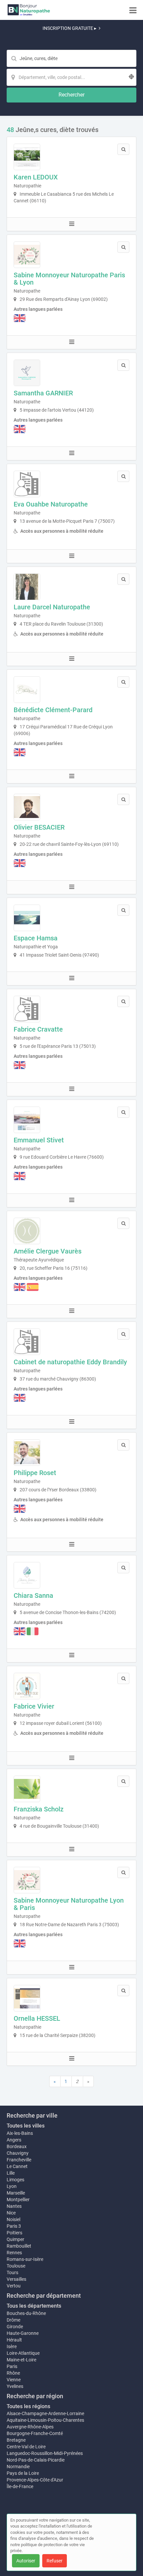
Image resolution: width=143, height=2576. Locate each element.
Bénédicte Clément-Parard (53, 710)
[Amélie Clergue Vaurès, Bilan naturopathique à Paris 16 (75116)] (27, 1231)
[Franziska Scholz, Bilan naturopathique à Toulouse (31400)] (27, 1789)
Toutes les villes (26, 2126)
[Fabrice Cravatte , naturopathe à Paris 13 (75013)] (27, 1009)
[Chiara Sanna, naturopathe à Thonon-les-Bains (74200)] (27, 1575)
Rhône (13, 2373)
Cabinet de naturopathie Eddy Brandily (70, 1362)
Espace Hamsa (36, 938)
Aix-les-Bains (20, 2133)
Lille (11, 2173)
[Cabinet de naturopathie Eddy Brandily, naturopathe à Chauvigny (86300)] (27, 1342)
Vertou (14, 2286)
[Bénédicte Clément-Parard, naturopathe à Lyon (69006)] (27, 690)
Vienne (14, 2380)
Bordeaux (17, 2146)
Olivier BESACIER (39, 827)
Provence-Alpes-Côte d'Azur (35, 2480)
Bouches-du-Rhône (26, 2313)
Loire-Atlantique (23, 2353)
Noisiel (13, 2219)
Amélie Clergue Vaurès (48, 1251)
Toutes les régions (28, 2406)
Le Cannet (17, 2166)
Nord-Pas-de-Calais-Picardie (36, 2460)
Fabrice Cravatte (38, 1029)
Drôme (13, 2320)
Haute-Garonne (23, 2333)
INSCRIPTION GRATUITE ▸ (70, 28)
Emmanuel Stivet (39, 1140)
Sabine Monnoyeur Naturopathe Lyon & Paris (69, 1904)
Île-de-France (20, 2486)
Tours (12, 2272)
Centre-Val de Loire (26, 2447)
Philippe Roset (35, 1473)
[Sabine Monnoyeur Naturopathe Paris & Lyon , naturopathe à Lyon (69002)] (27, 255)
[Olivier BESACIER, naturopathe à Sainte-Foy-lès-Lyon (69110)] (27, 807)
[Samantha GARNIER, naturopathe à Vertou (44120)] (27, 373)
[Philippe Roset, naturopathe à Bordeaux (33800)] (27, 1453)
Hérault (14, 2340)
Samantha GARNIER (43, 393)
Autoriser (26, 2561)
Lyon (12, 2186)
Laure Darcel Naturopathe (52, 607)
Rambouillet (19, 2246)
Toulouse (16, 2266)
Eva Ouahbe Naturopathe (51, 504)
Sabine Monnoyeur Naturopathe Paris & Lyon (69, 279)
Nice (11, 2213)
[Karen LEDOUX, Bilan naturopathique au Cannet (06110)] (27, 157)
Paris (12, 2366)
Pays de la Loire (23, 2473)
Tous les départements (34, 2306)
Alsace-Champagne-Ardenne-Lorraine (45, 2413)
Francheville (19, 2160)
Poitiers (14, 2233)
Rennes (14, 2253)
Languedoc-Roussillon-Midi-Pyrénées (45, 2453)
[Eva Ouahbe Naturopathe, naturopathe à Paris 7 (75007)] (27, 484)
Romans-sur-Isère (25, 2259)
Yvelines (15, 2386)
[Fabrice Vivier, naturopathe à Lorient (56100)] (27, 1686)
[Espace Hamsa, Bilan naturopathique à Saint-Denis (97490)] (27, 918)
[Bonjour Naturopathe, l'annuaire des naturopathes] (29, 10)
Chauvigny (18, 2153)
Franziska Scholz (39, 1809)
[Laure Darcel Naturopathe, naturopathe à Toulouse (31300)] (27, 587)
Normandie (18, 2467)
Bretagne (16, 2440)
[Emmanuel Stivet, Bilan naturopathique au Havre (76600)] (27, 1120)
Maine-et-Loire (21, 2360)
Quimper (15, 2239)
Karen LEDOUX (36, 177)
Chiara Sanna (33, 1595)
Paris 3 (14, 2226)
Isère (12, 2346)
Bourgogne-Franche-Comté (35, 2433)
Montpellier (18, 2200)
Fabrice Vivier (34, 1706)
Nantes (14, 2206)
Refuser (55, 2561)
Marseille (16, 2193)
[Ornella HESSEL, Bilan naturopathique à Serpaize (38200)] (27, 1998)
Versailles (16, 2279)
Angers (14, 2140)
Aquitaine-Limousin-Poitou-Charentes (45, 2420)
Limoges (15, 2180)
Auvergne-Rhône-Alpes (30, 2427)
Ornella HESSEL (37, 2018)
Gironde (15, 2327)
